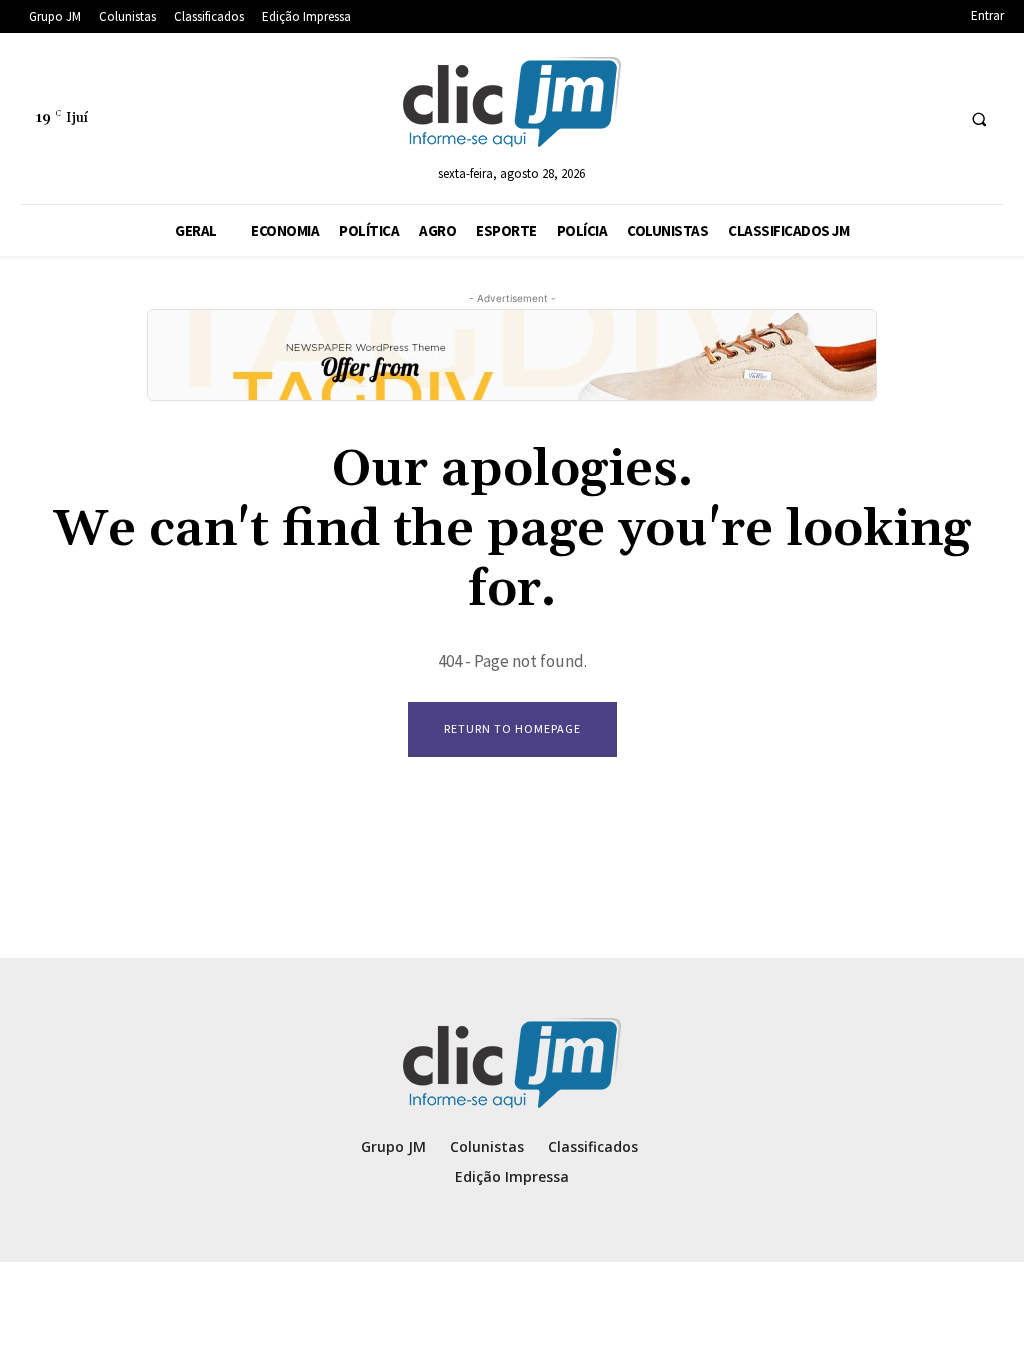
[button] (979, 119)
